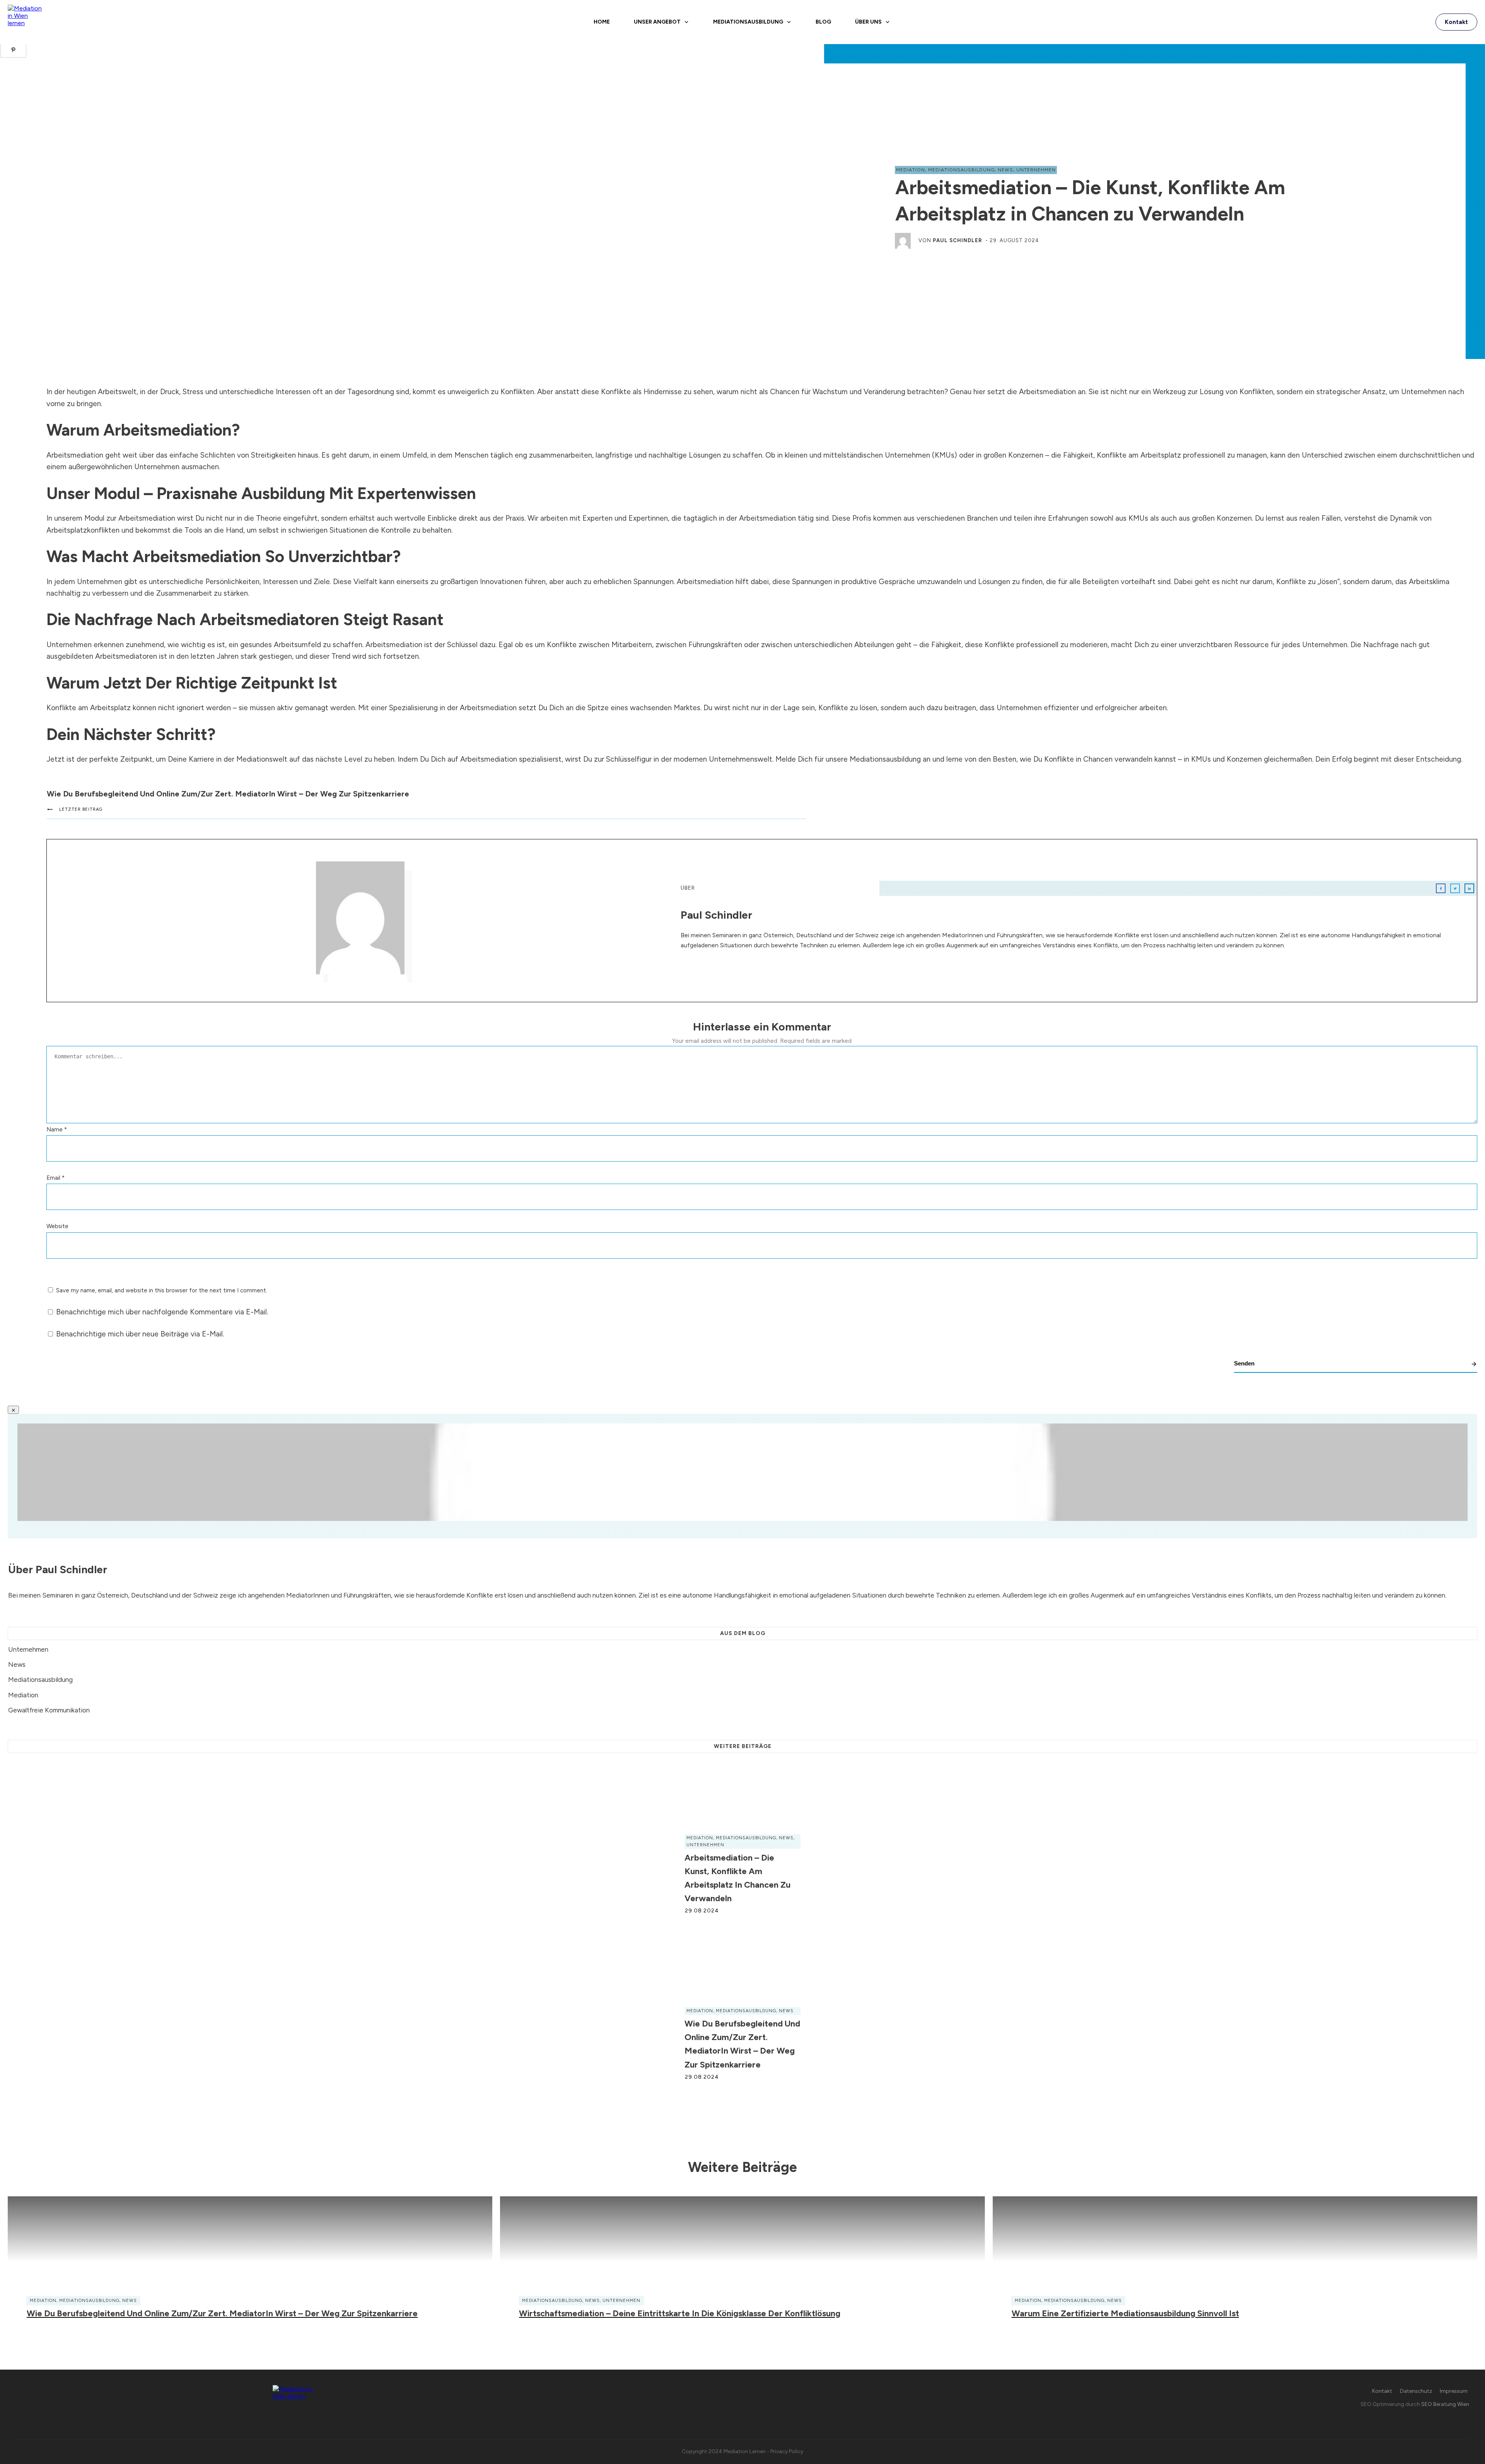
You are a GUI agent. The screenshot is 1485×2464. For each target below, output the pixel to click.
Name (57, 1129)
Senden (1244, 1363)
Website (57, 1226)
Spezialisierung (413, 708)
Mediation (911, 170)
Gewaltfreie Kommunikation (49, 1710)
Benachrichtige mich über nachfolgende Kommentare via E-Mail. (162, 1312)
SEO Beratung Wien (1445, 2404)
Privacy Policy (787, 2451)
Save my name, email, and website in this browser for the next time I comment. (162, 1290)
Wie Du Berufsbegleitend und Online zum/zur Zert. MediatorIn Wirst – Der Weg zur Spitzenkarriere (228, 794)
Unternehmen (1036, 170)
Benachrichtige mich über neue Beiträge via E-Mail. (140, 1334)
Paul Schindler (958, 240)
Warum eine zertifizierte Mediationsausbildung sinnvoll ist (1125, 2313)
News (1005, 170)
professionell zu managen (1225, 455)
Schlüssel (462, 645)
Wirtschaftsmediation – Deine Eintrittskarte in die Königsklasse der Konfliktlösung (680, 2313)
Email (55, 1178)
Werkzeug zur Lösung (1188, 392)
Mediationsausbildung (961, 170)
